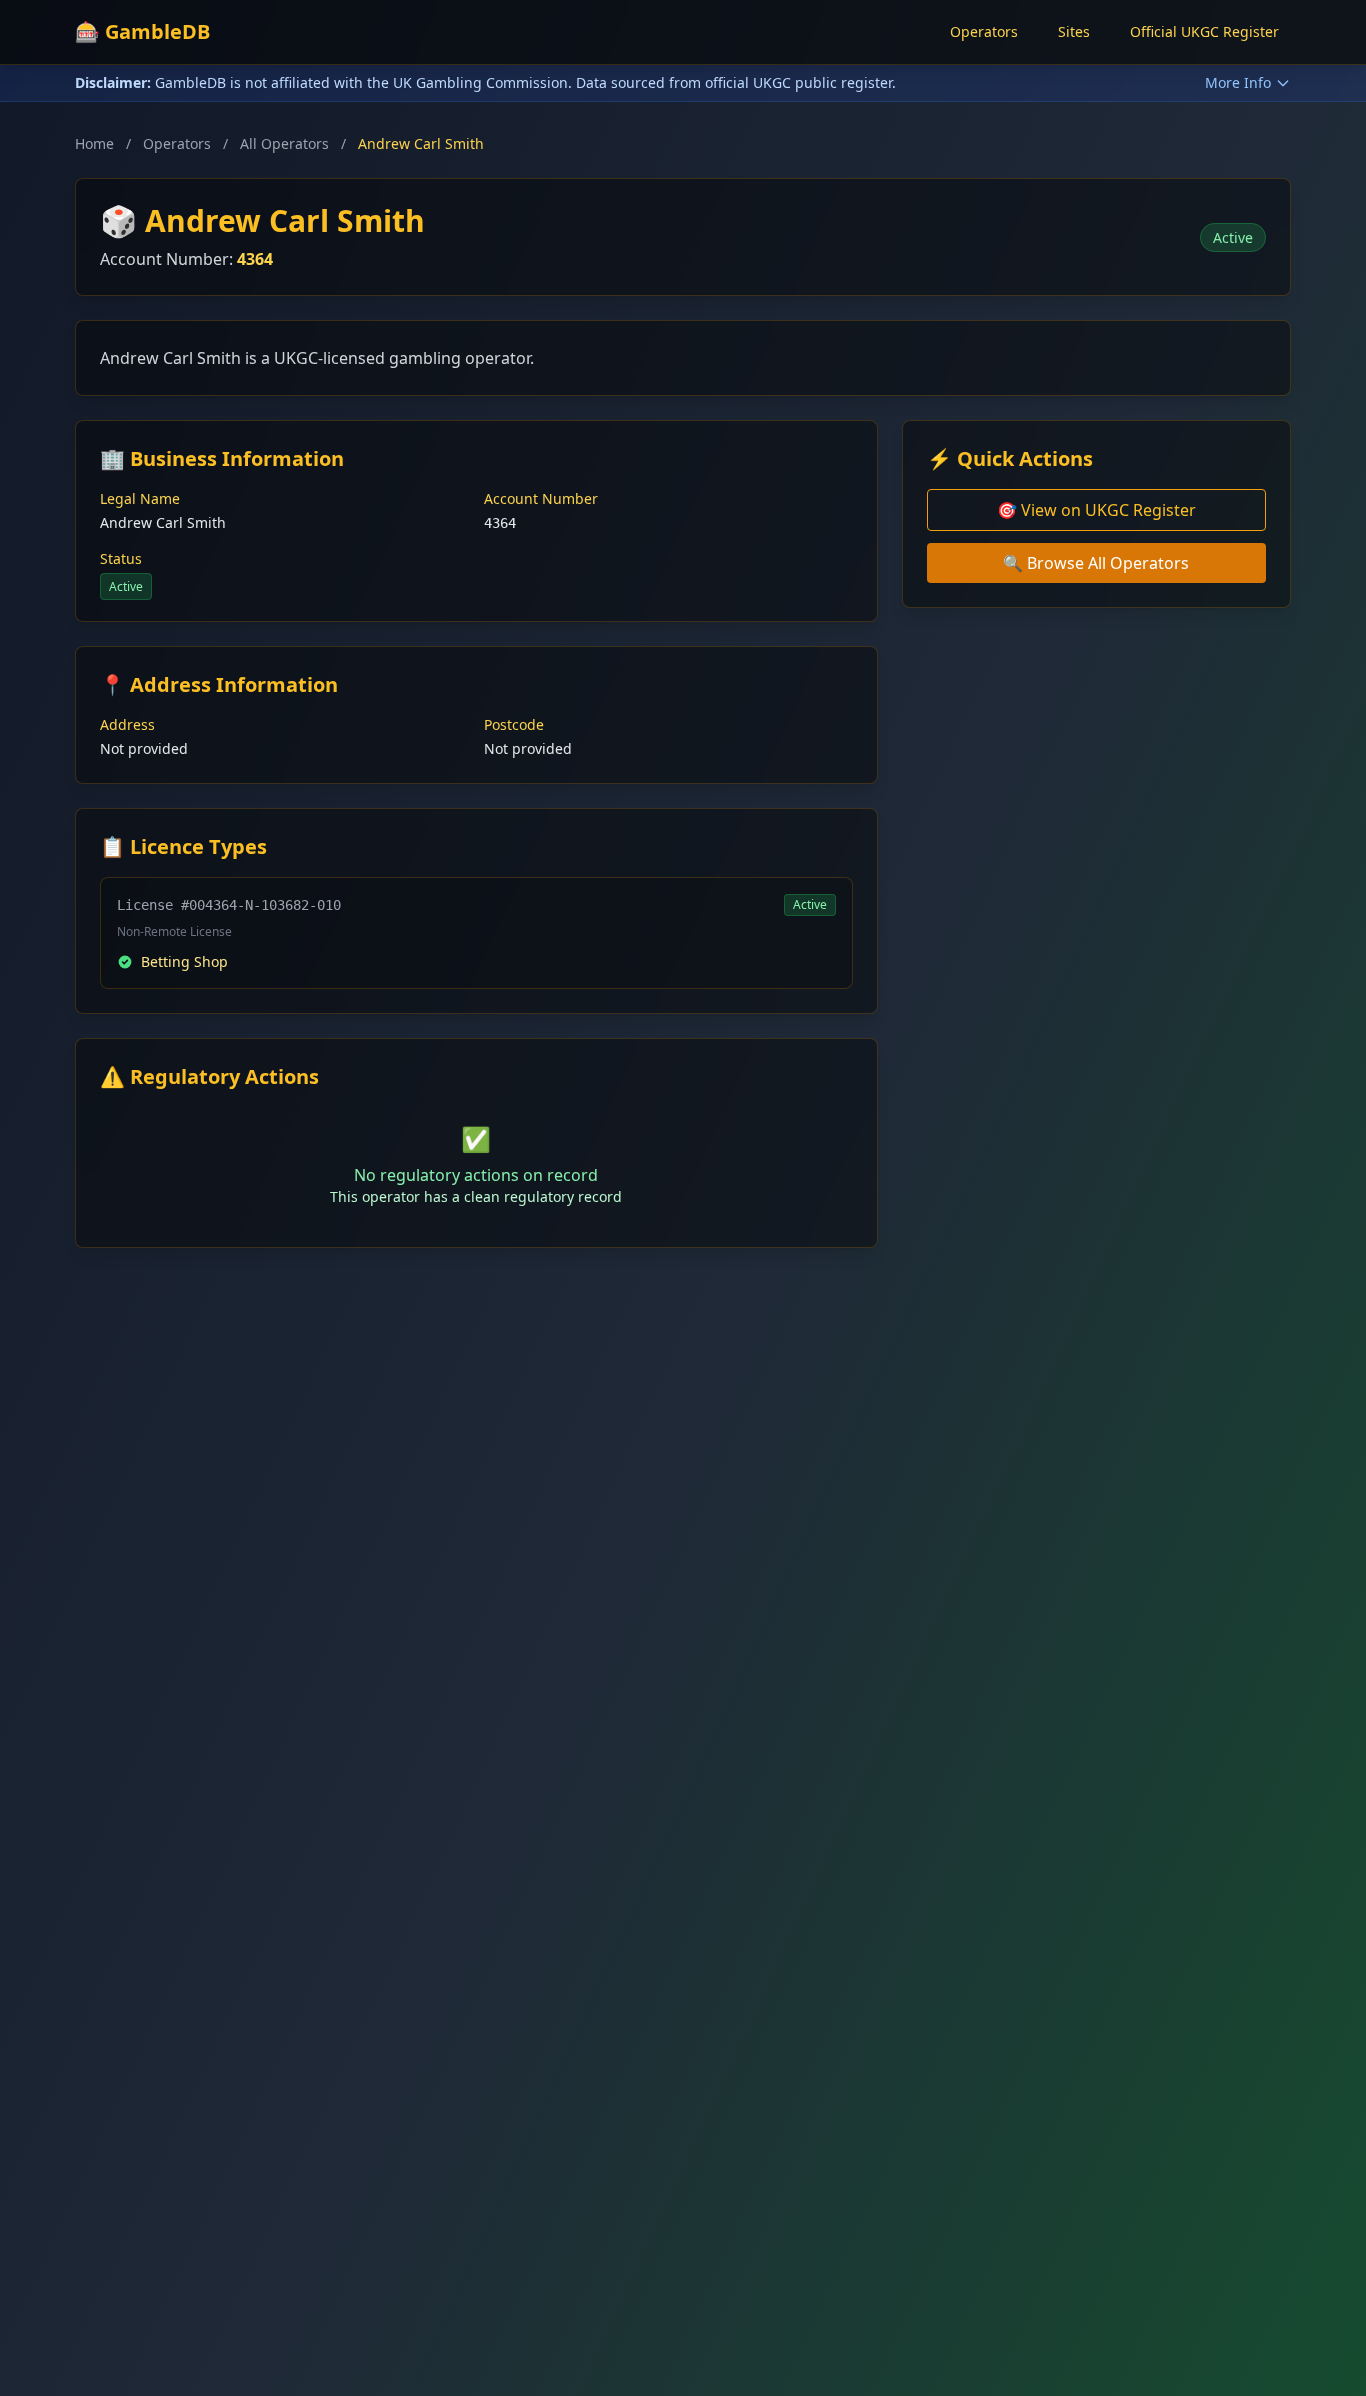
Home (94, 143)
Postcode (514, 724)
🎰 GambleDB (142, 31)
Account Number (541, 498)
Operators (984, 31)
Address (127, 724)
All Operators (284, 143)
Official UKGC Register (1204, 31)
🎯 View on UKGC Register (1096, 510)
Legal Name (140, 498)
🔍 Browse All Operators (1096, 563)
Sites (1074, 31)
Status (121, 558)
